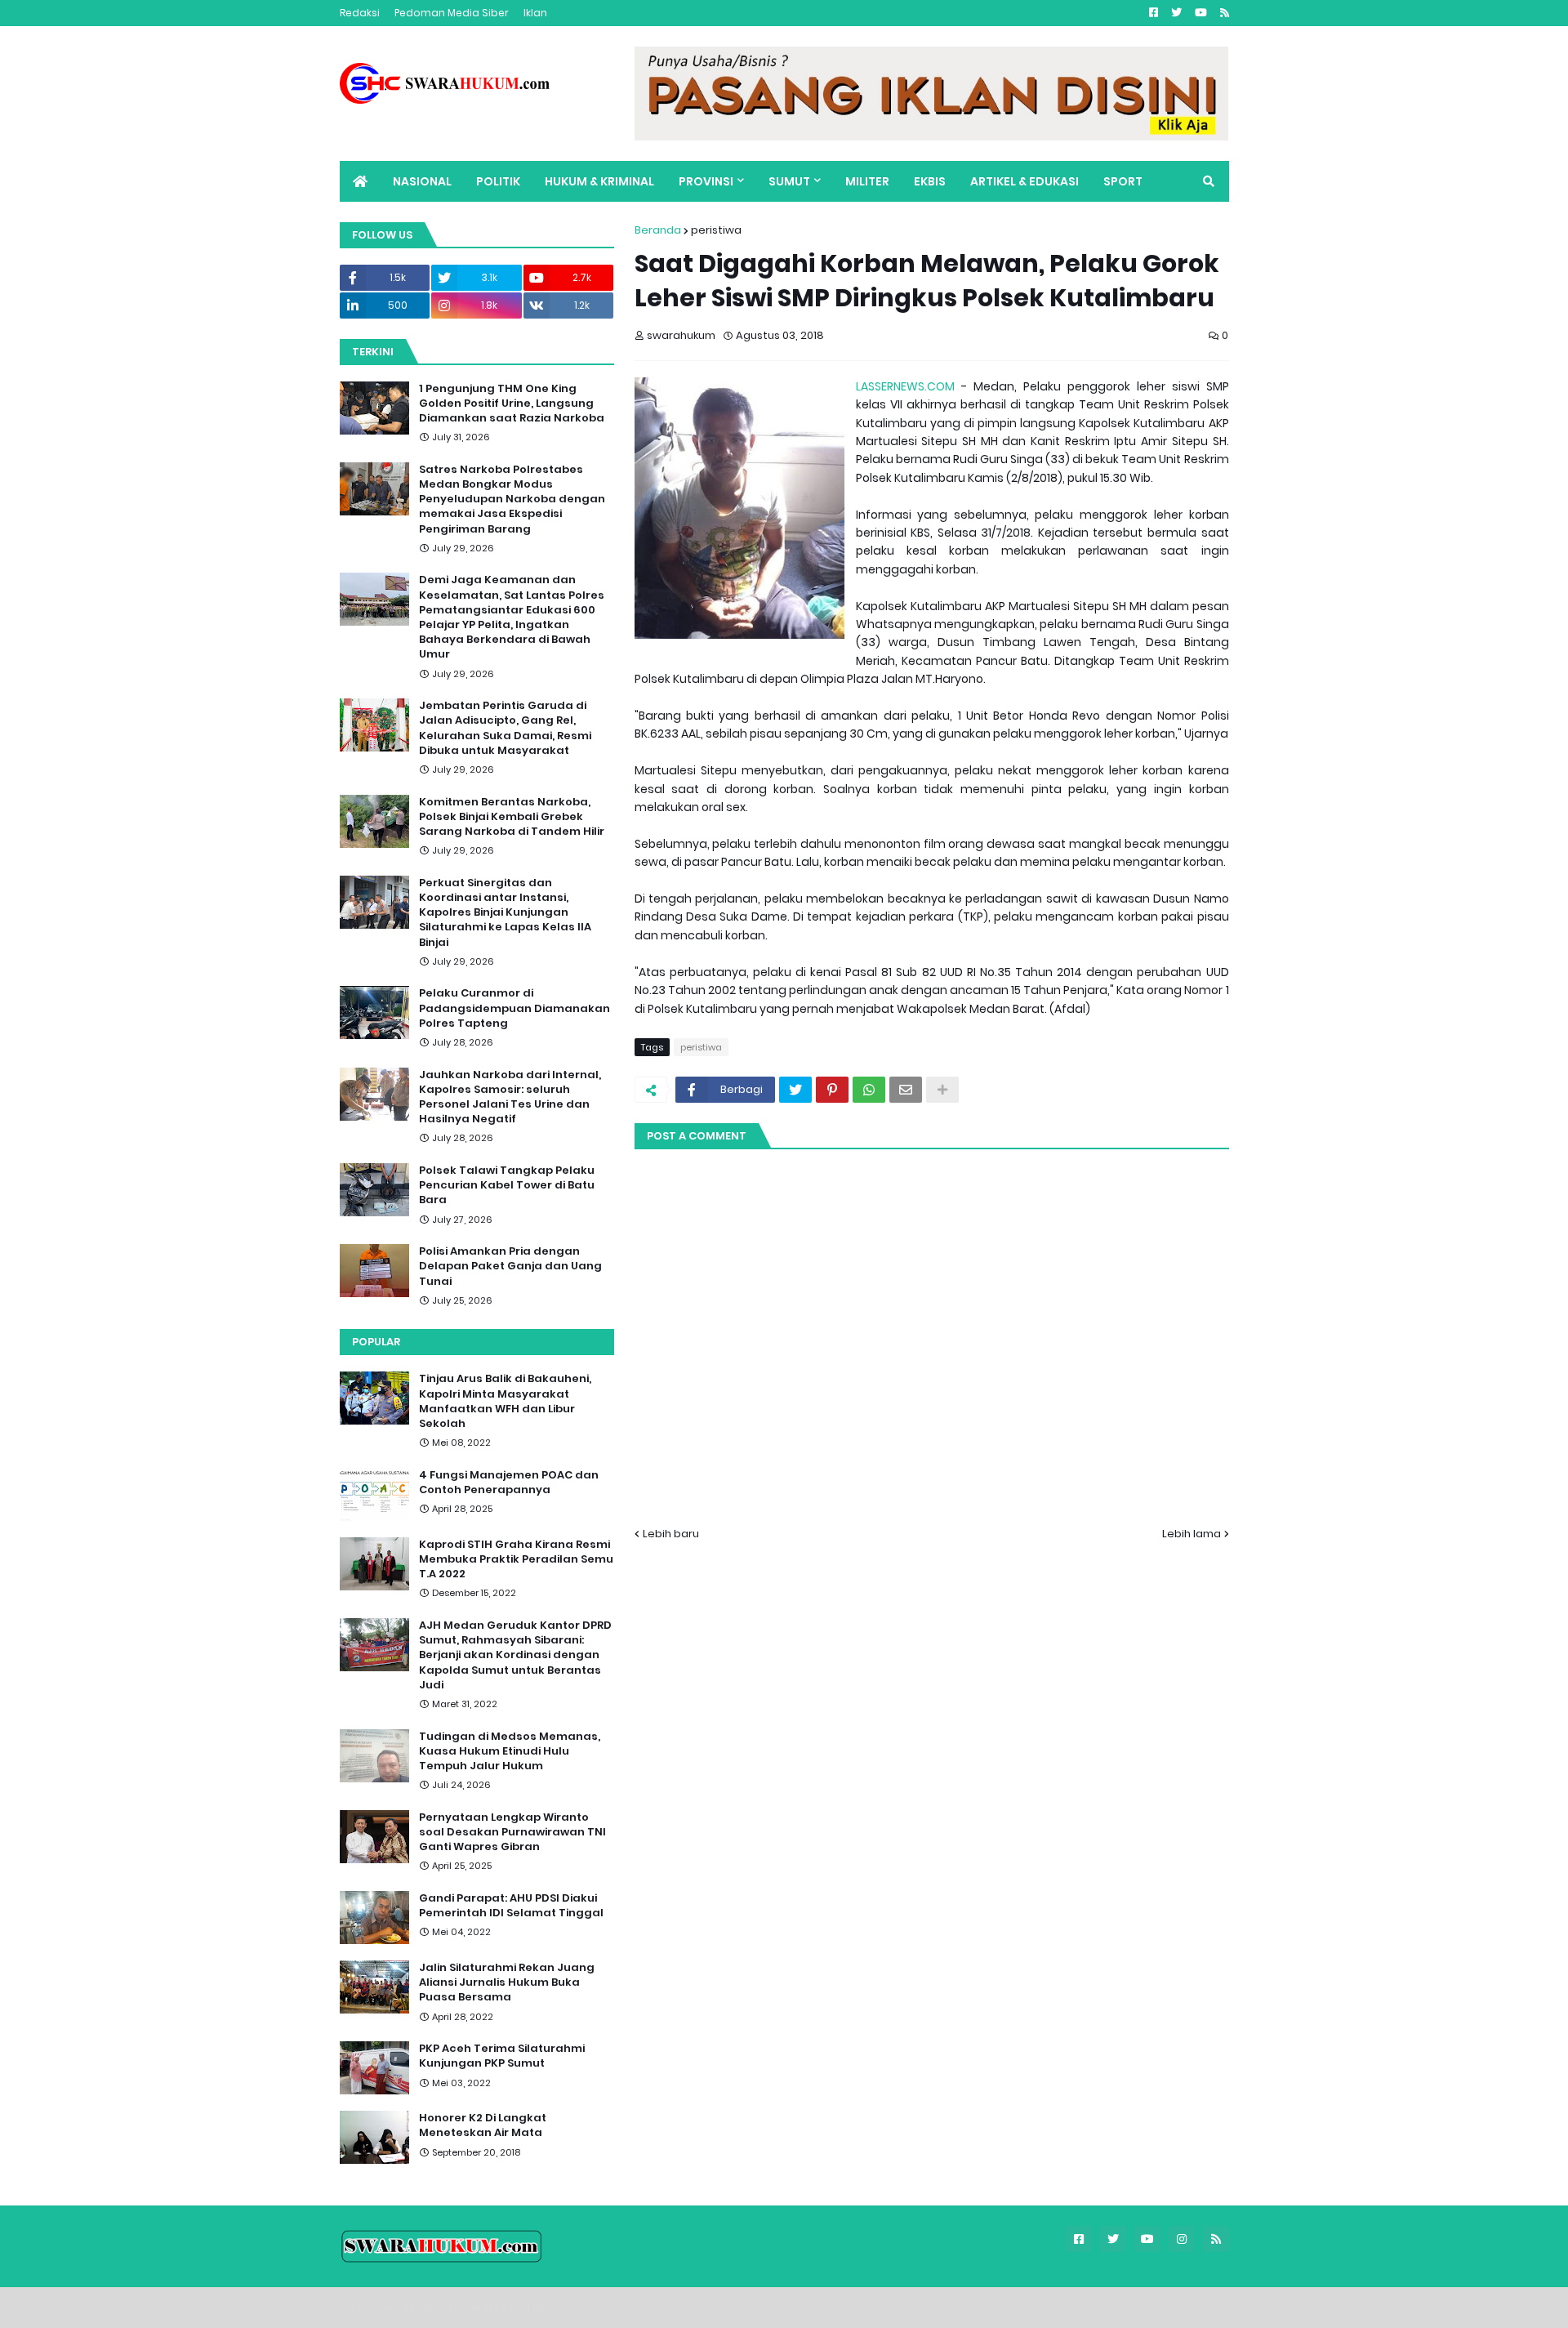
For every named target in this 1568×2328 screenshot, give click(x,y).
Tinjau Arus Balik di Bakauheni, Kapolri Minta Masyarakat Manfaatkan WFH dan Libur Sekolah (505, 1401)
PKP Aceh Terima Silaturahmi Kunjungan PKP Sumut (502, 2056)
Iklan (535, 13)
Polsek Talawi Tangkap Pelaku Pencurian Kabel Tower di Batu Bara (507, 1185)
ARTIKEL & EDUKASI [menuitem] (1025, 181)
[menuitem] (360, 181)
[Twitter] (795, 1090)
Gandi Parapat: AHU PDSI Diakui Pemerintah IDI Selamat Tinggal (511, 1906)
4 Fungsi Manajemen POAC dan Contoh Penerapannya (509, 1483)
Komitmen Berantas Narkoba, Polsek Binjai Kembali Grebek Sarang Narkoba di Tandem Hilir (512, 817)
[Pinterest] (832, 1090)
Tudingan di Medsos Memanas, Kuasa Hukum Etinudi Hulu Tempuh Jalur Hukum (510, 1751)
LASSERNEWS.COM (905, 386)
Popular (376, 1342)
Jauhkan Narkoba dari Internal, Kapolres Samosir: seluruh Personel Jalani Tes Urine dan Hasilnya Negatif (510, 1097)
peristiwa (716, 230)
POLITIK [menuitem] (498, 181)
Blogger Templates (454, 2307)
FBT (541, 2307)
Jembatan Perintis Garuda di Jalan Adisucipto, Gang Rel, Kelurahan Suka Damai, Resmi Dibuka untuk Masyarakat (505, 728)
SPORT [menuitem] (1123, 181)
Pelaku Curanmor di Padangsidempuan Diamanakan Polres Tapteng (514, 1008)
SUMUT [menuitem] (789, 181)
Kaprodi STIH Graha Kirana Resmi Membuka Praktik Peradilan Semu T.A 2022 (516, 1559)
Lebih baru (671, 1534)
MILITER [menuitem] (867, 181)
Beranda (658, 230)
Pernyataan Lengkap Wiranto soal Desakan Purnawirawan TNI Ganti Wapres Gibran (512, 1832)
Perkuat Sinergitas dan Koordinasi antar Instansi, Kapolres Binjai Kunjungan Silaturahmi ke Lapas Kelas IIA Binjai (505, 913)
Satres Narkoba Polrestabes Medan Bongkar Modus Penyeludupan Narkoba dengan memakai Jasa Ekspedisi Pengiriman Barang (512, 499)
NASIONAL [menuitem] (422, 181)
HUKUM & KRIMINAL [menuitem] (599, 181)
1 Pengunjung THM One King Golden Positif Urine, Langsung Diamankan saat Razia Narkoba (512, 404)
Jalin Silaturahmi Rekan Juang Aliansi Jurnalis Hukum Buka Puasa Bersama (507, 1982)
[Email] (906, 1090)
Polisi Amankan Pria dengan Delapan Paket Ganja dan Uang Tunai (510, 1266)
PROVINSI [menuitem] (706, 181)
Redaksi (360, 13)
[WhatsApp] (869, 1090)
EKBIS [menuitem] (930, 181)
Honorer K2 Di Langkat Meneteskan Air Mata (483, 2125)
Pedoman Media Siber (452, 13)
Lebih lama (1192, 1534)
